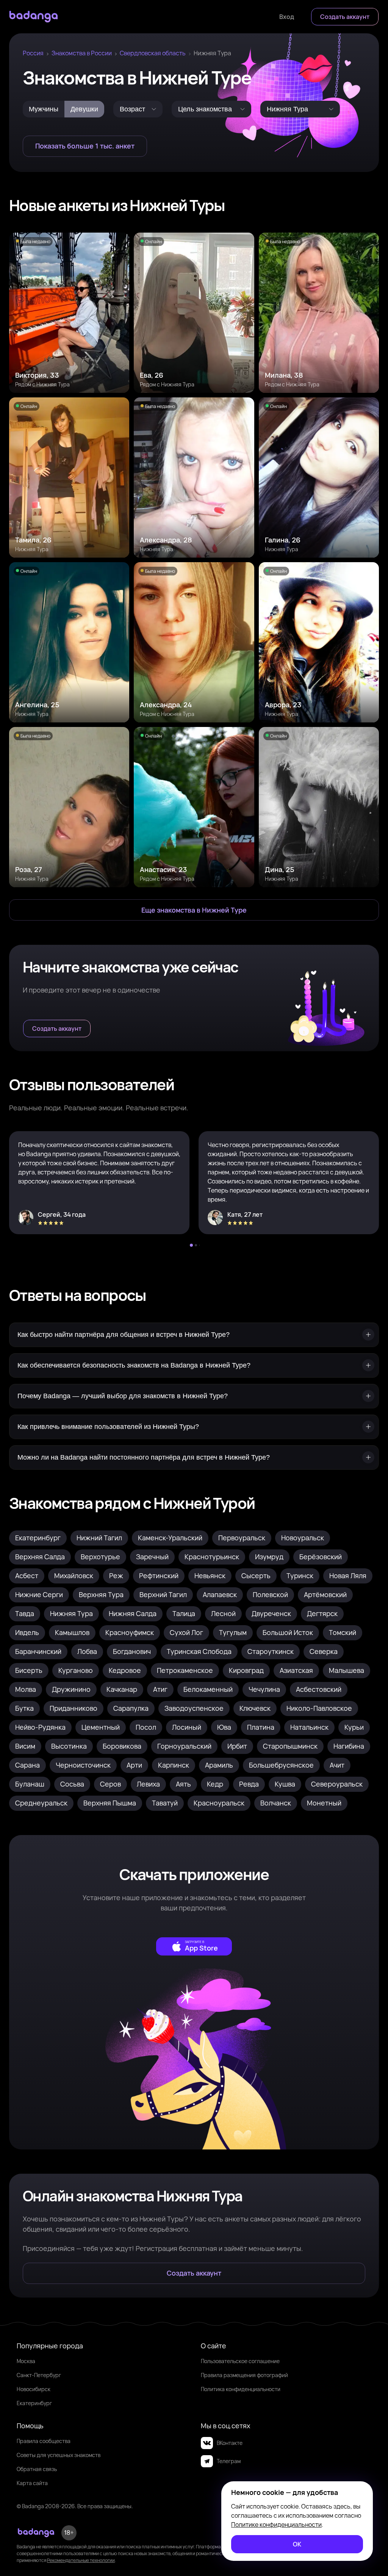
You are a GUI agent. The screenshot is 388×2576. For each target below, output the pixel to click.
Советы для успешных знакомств (59, 2455)
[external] (194, 1946)
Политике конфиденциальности (276, 2524)
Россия (33, 53)
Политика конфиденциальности (241, 2389)
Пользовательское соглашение (240, 2361)
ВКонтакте (230, 2443)
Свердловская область (153, 53)
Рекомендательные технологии (81, 2560)
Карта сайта (32, 2483)
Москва (26, 2361)
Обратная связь (37, 2469)
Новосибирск (34, 2389)
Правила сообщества (44, 2441)
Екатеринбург (34, 2403)
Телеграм (229, 2461)
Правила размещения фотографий (244, 2375)
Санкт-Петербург (39, 2375)
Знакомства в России (82, 53)
